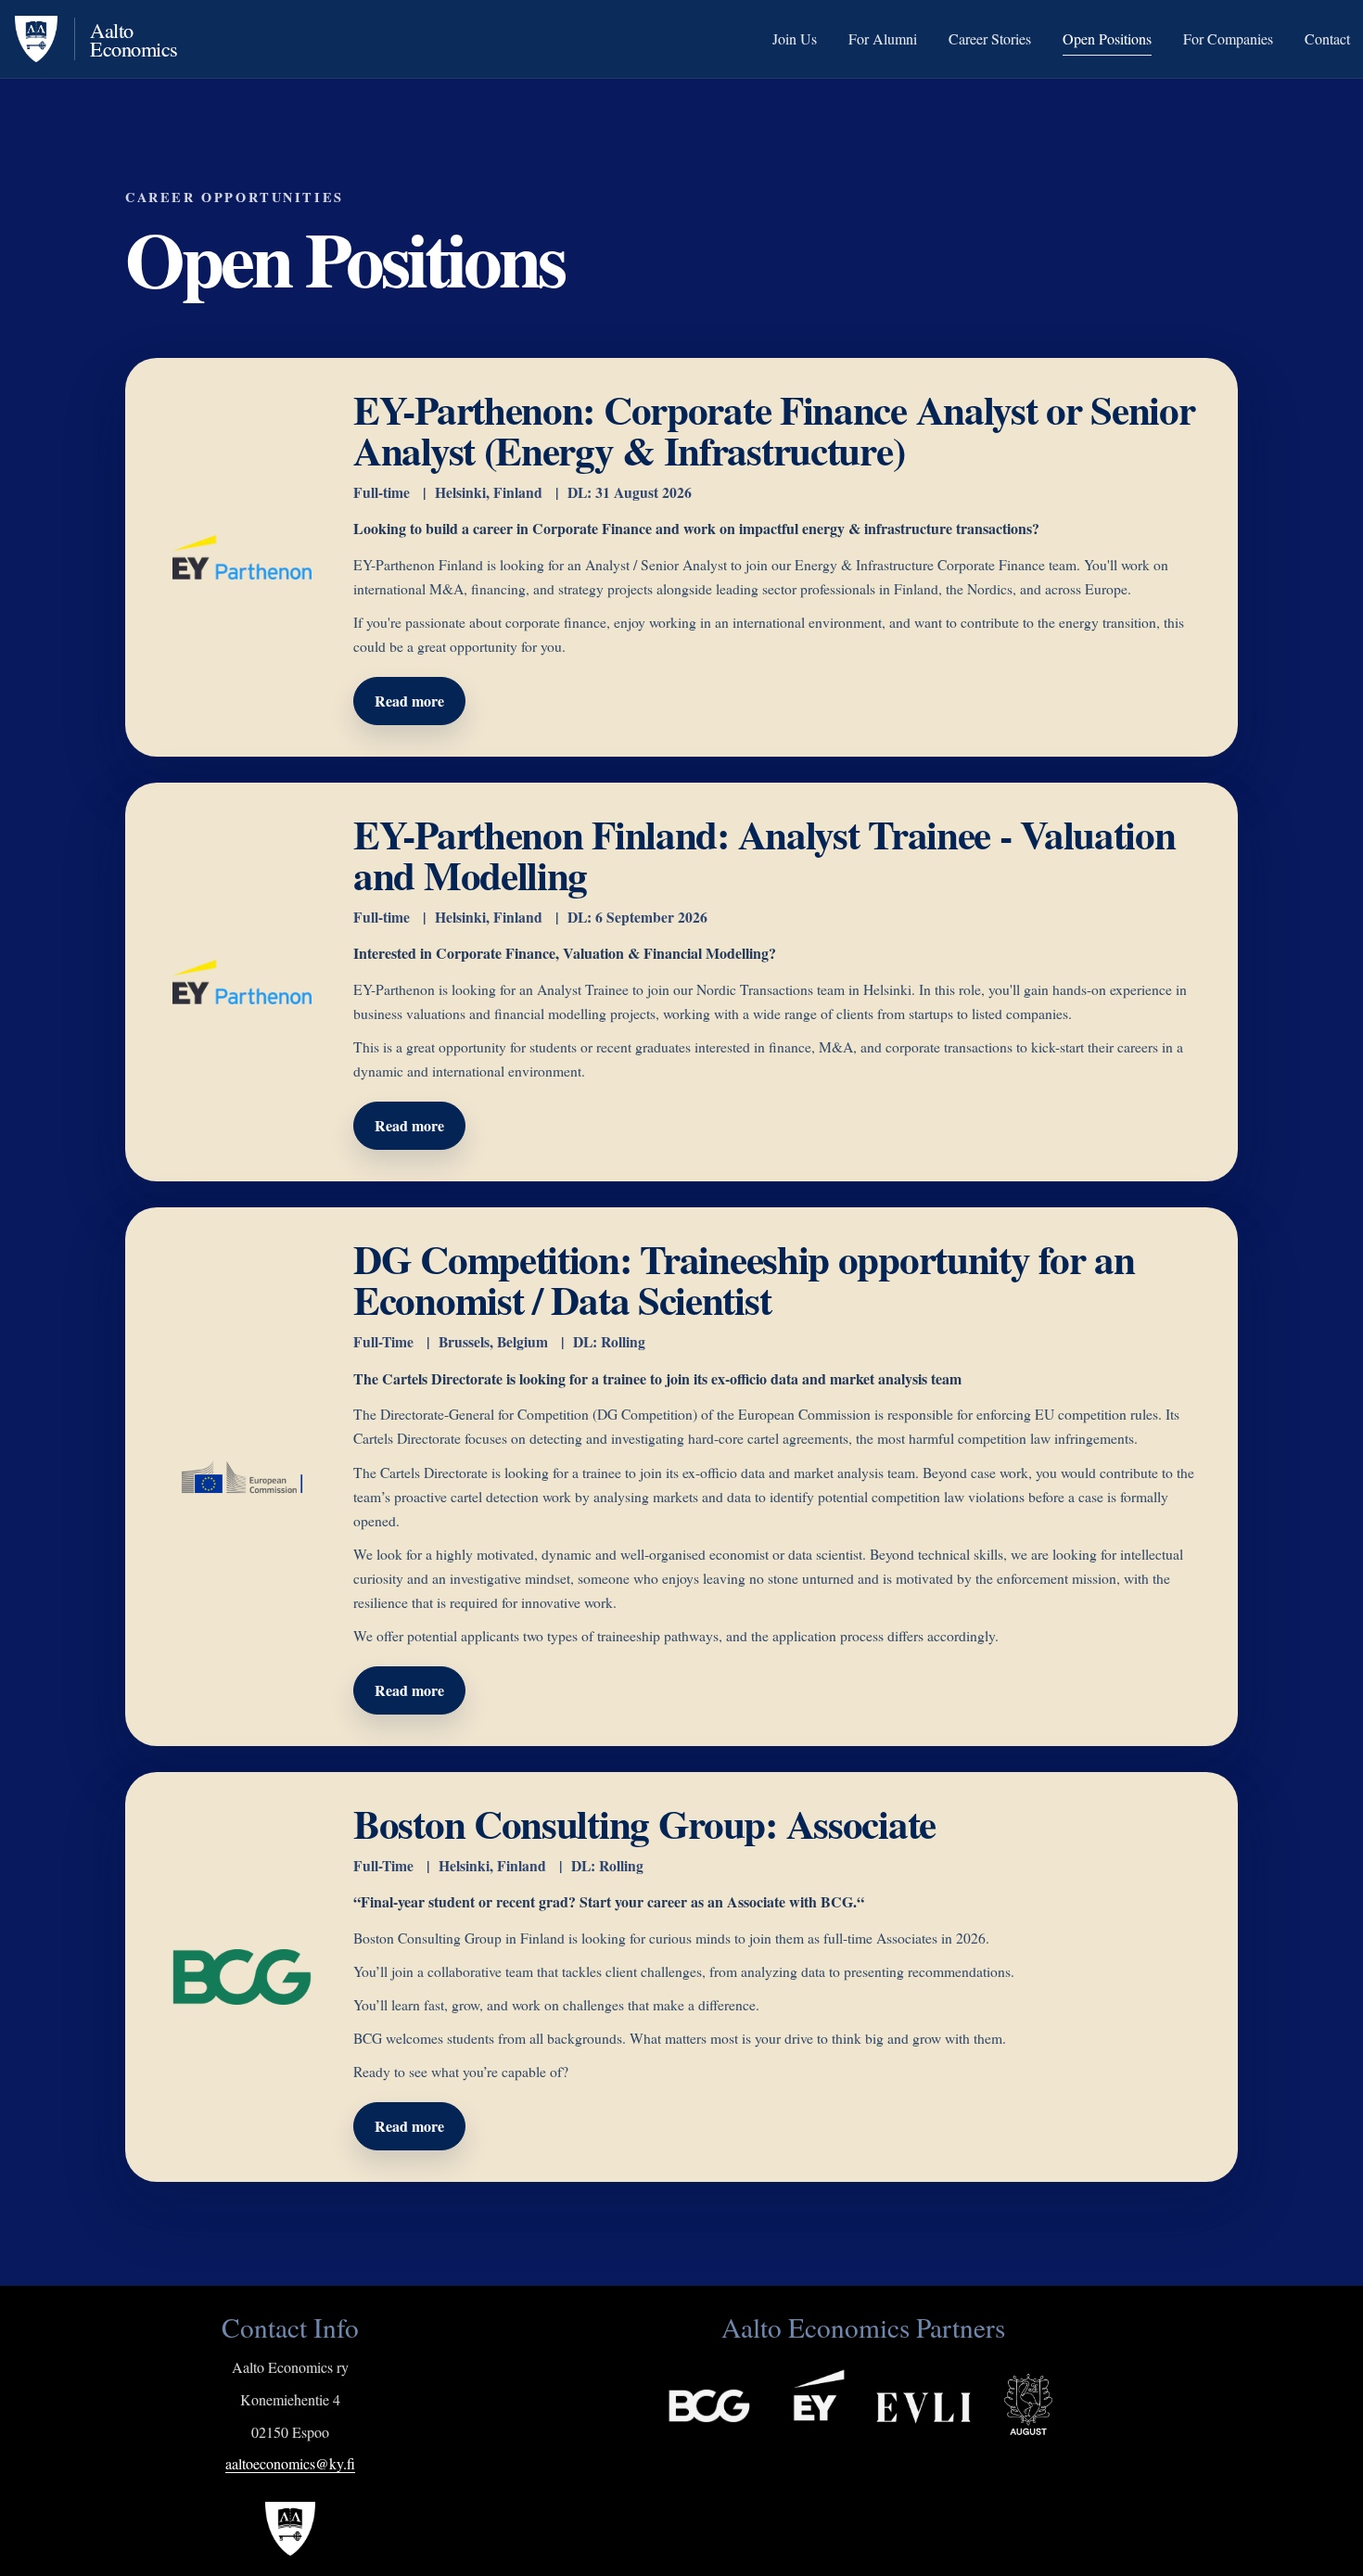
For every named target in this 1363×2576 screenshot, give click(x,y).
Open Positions (1107, 39)
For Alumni (883, 39)
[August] (1027, 2395)
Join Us (795, 39)
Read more (409, 701)
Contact (1327, 39)
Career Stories (990, 39)
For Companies (1228, 39)
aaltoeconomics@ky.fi (290, 2463)
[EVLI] (891, 2395)
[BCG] (672, 2395)
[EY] (782, 2395)
